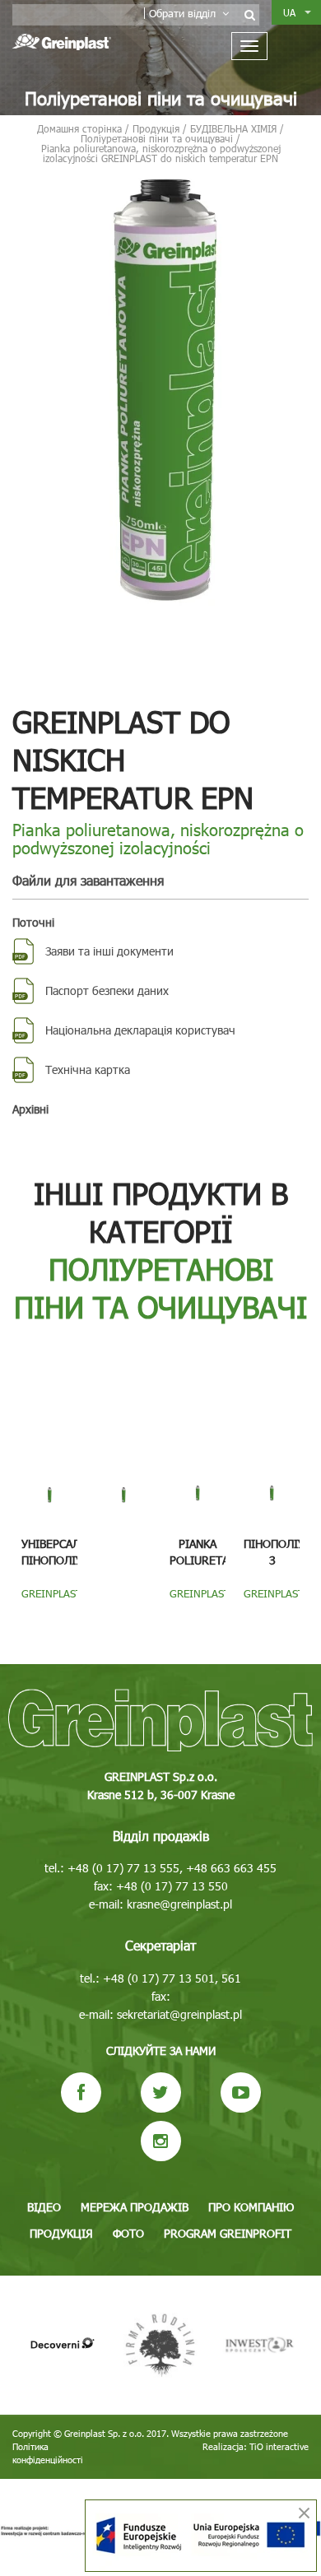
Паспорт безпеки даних (107, 990)
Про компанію (251, 2207)
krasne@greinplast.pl (179, 1904)
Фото (128, 2233)
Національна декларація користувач (140, 1030)
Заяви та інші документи (109, 951)
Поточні (33, 922)
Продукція (61, 2233)
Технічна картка (88, 1069)
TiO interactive (279, 2446)
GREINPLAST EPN (274, 1600)
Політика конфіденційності (48, 2453)
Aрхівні (30, 1109)
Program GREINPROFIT (228, 2233)
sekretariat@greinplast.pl (179, 2014)
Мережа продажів (135, 2207)
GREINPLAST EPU (52, 1600)
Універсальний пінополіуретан (69, 1552)
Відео (44, 2207)
